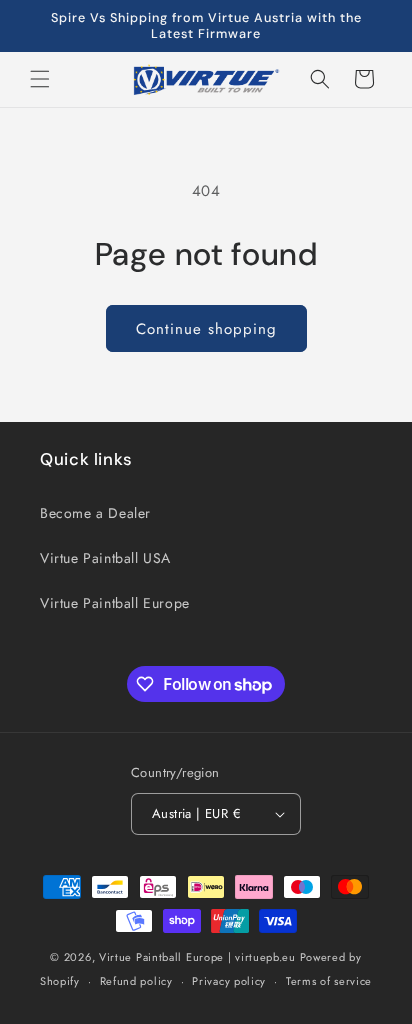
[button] (40, 79)
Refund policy (136, 981)
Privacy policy (229, 981)
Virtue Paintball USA (105, 558)
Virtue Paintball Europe (115, 603)
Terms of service (329, 981)
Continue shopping (206, 329)
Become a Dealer (95, 513)
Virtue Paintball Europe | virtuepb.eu (197, 957)
